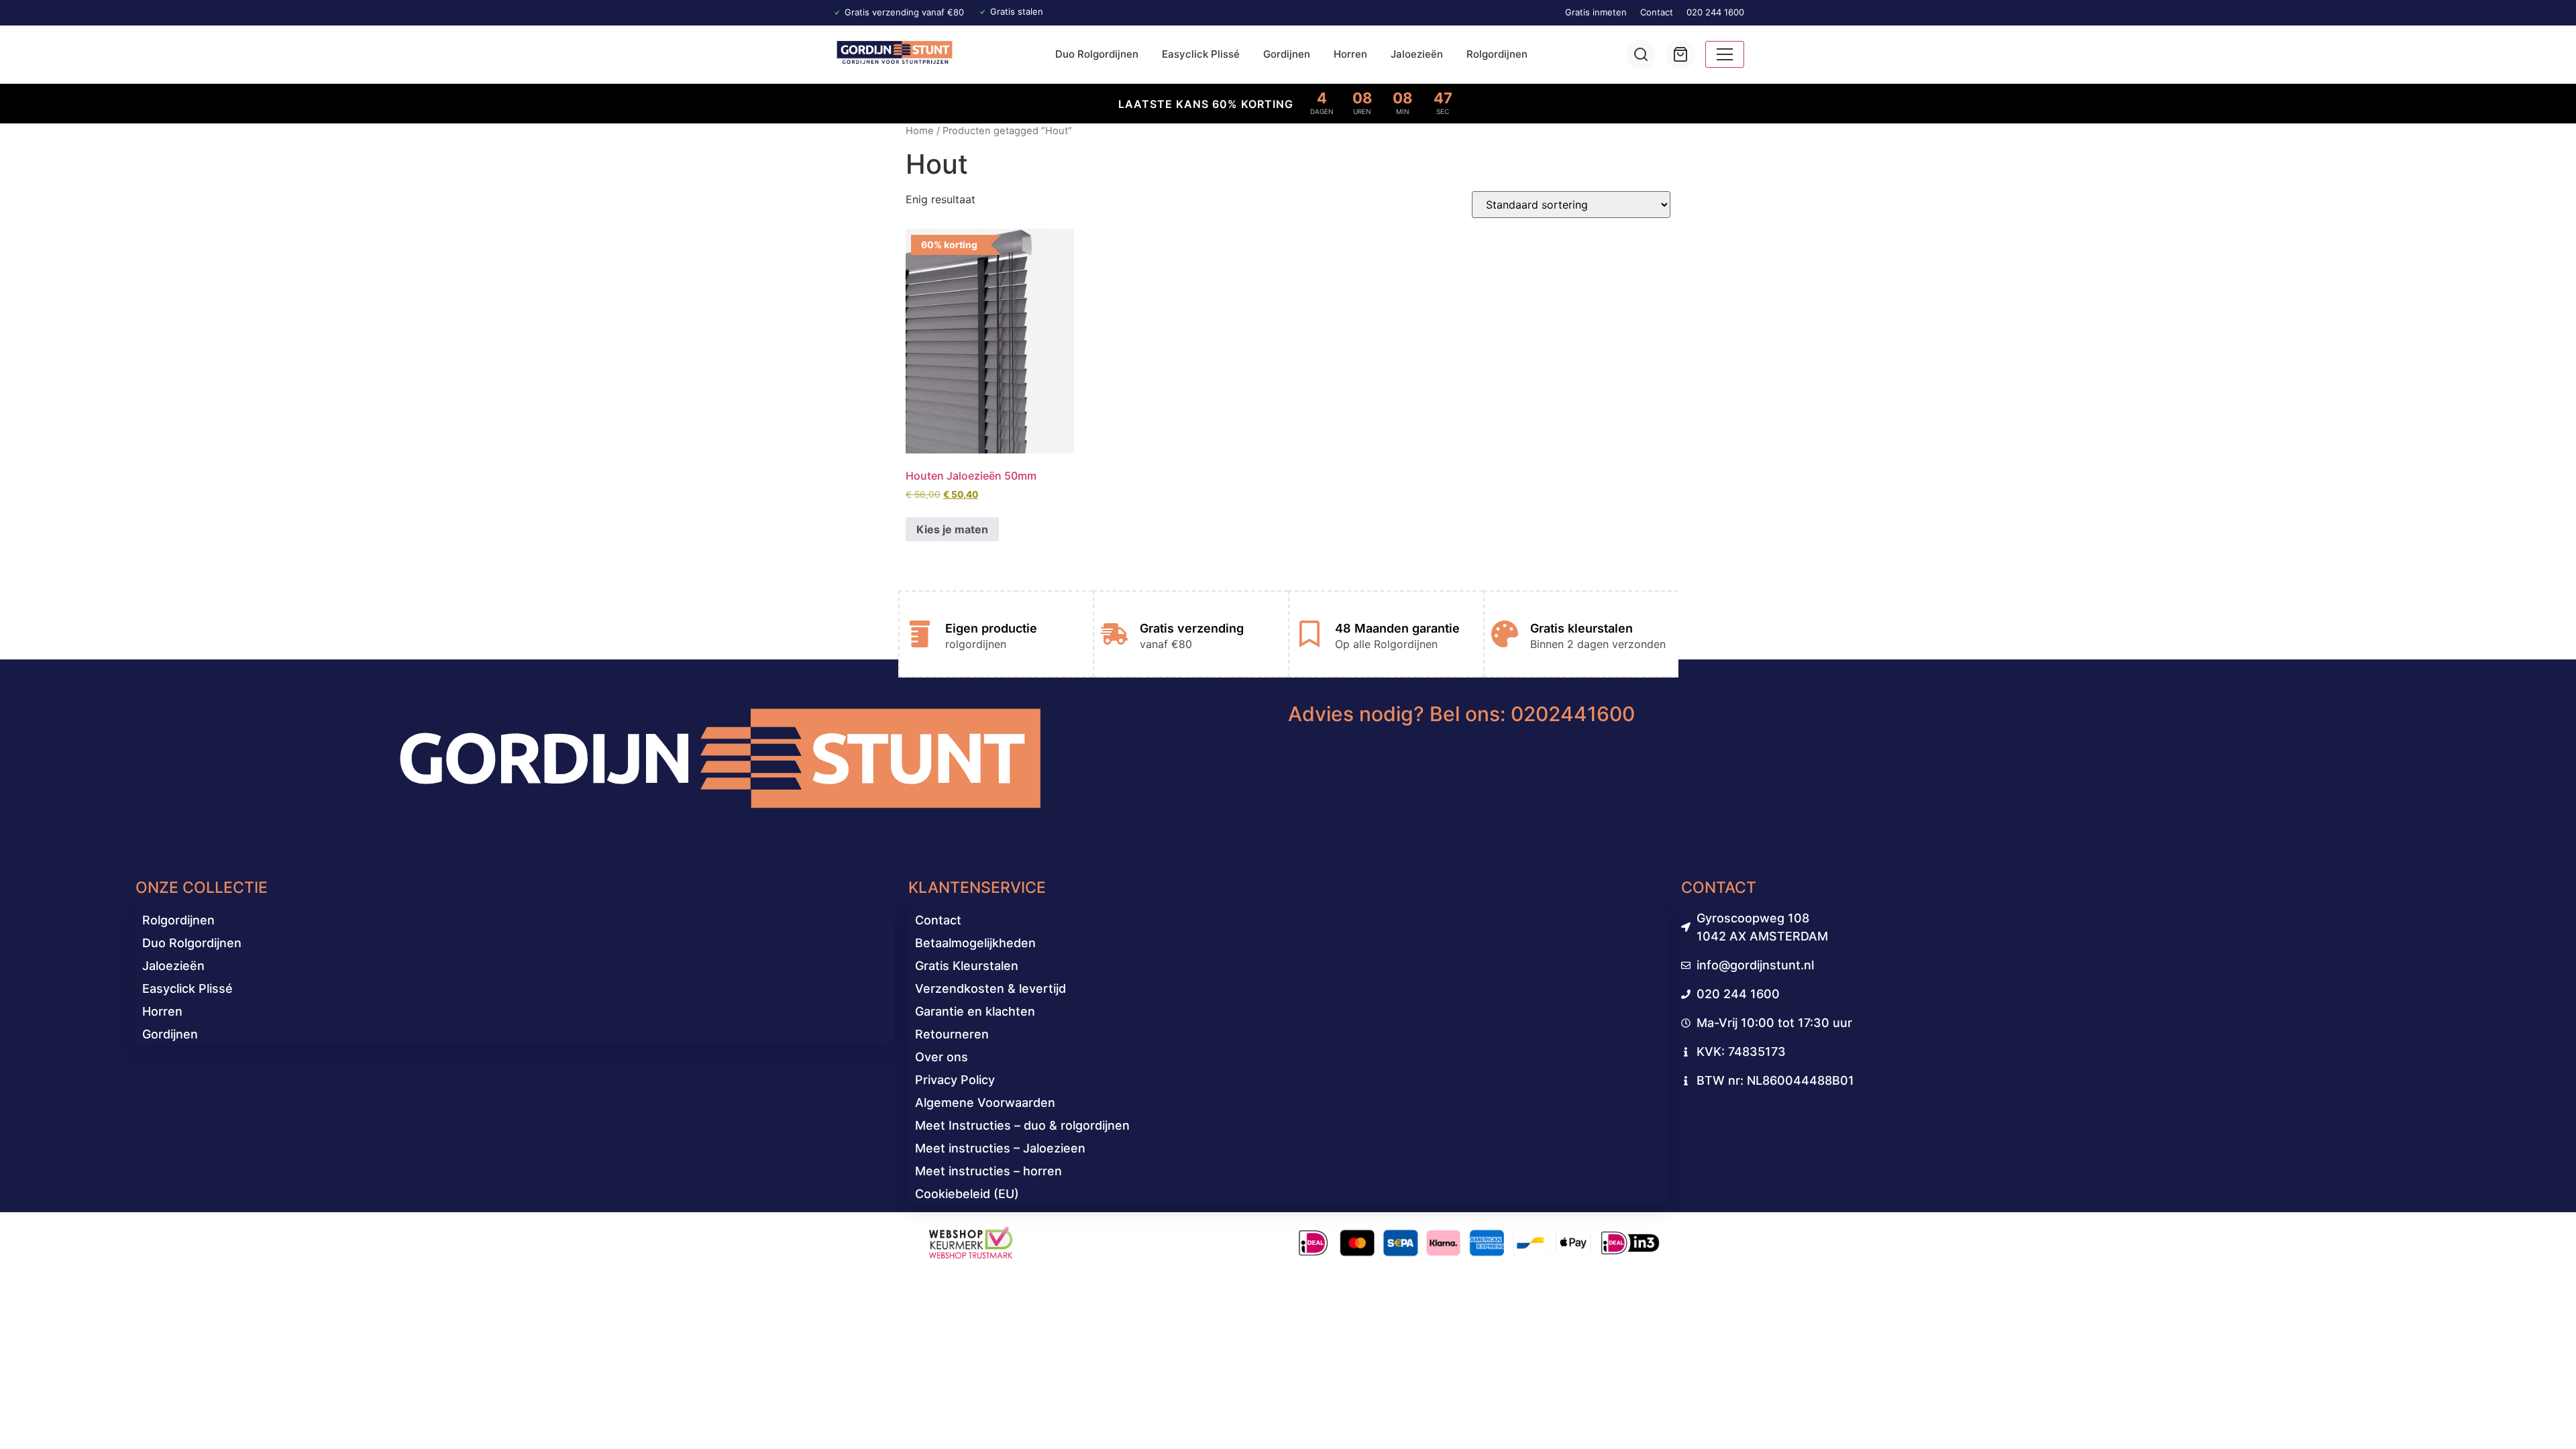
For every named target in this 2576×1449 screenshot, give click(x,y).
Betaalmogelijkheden (975, 943)
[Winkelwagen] (1680, 54)
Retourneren (952, 1034)
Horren (1350, 54)
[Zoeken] (1641, 54)
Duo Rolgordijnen (1097, 54)
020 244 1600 (1715, 12)
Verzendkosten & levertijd (990, 988)
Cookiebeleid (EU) (967, 1194)
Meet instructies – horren (988, 1171)
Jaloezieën (1417, 54)
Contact (1657, 12)
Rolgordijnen (1497, 54)
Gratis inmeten (1596, 12)
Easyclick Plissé (1201, 54)
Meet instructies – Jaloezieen (1000, 1148)
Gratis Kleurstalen (967, 966)
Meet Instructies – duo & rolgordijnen (1022, 1125)
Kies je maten (952, 529)
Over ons (942, 1057)
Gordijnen (1287, 54)
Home (920, 131)
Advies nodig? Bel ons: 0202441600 (1461, 714)
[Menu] (1725, 54)
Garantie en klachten (975, 1011)
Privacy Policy (955, 1080)
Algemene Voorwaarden (985, 1103)
